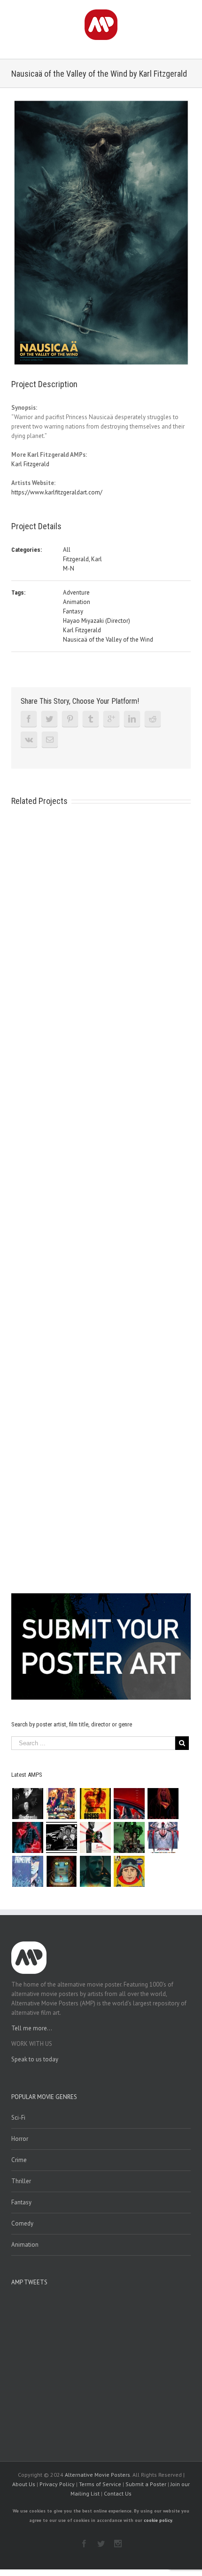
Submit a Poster (146, 2484)
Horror (20, 2139)
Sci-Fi (18, 2118)
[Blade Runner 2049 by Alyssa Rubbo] (95, 1871)
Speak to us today (35, 2059)
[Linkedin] (132, 719)
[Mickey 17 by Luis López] (129, 1871)
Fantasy (73, 611)
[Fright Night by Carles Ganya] (61, 1837)
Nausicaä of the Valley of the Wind (108, 640)
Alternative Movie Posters (97, 2475)
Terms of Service (100, 2484)
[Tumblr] (91, 719)
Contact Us (118, 2493)
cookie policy (158, 2520)
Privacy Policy (57, 2484)
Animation (77, 602)
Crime (19, 2160)
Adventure (76, 592)
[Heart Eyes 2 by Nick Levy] (27, 1837)
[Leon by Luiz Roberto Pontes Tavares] (95, 1837)
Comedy (22, 2223)
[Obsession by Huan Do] (129, 1804)
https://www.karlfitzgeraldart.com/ (57, 492)
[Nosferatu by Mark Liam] (27, 1804)
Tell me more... (32, 2028)
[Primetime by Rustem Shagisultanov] (27, 1871)
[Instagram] (118, 2544)
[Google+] (111, 719)
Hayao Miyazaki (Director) (97, 621)
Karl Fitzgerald (30, 464)
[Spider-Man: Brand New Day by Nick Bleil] (163, 1837)
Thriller (21, 2181)
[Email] (50, 739)
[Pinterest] (70, 719)
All (67, 550)
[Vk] (29, 739)
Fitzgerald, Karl (82, 559)
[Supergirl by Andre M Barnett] (163, 1804)
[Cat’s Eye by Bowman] (61, 1871)
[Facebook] (29, 719)
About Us (24, 2484)
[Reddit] (153, 719)
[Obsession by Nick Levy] (95, 1804)
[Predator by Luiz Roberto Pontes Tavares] (129, 1837)
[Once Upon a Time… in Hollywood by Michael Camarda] (61, 1804)
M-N (69, 568)
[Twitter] (49, 719)
